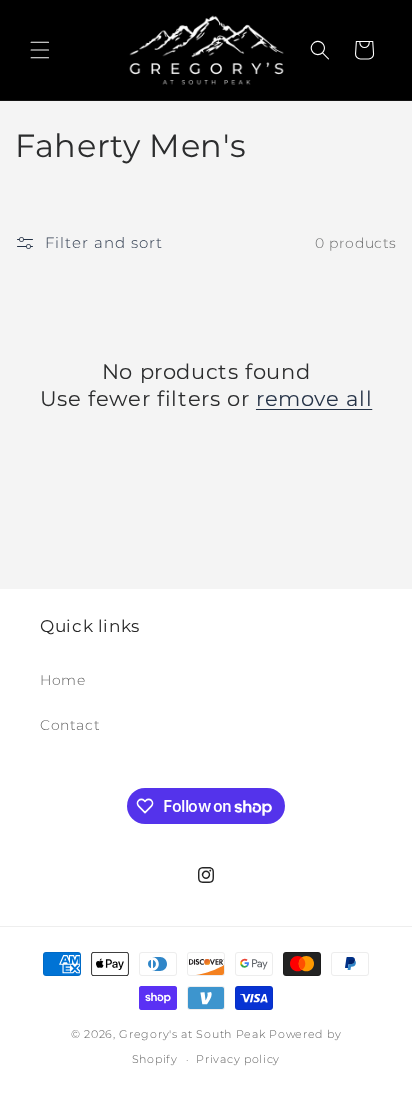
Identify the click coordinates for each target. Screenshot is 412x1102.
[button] (40, 50)
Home (62, 680)
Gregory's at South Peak (194, 1034)
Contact (70, 725)
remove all (314, 398)
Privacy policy (238, 1059)
